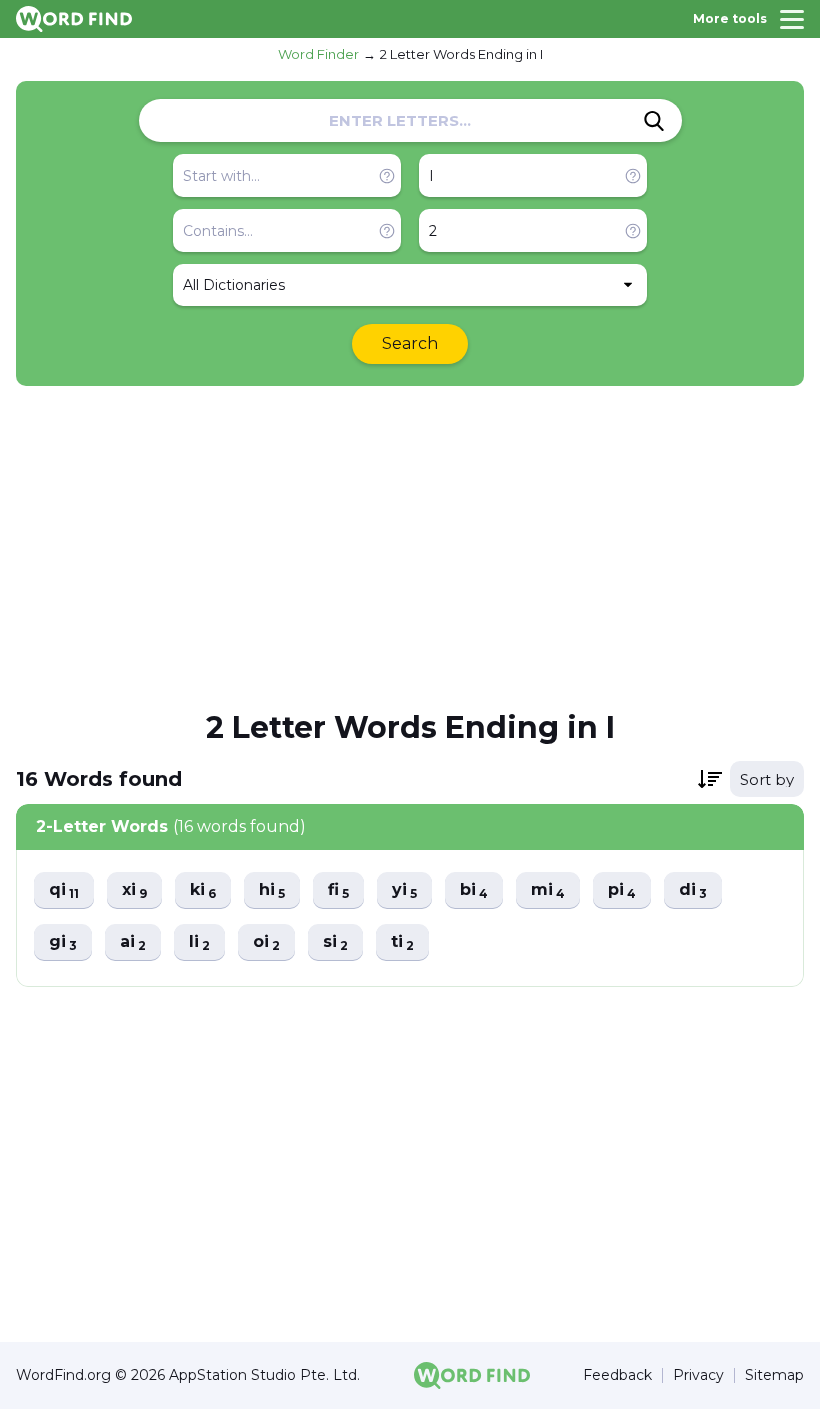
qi (64, 890)
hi (272, 890)
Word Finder (318, 54)
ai (133, 942)
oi (266, 942)
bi (474, 890)
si (335, 942)
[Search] (654, 121)
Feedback (617, 1375)
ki (203, 890)
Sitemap (774, 1375)
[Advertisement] (410, 546)
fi (338, 890)
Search (410, 343)
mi (548, 890)
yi (404, 890)
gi (63, 942)
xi (134, 890)
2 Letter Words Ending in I (461, 54)
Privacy (698, 1375)
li (199, 942)
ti (402, 942)
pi (622, 890)
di (693, 890)
